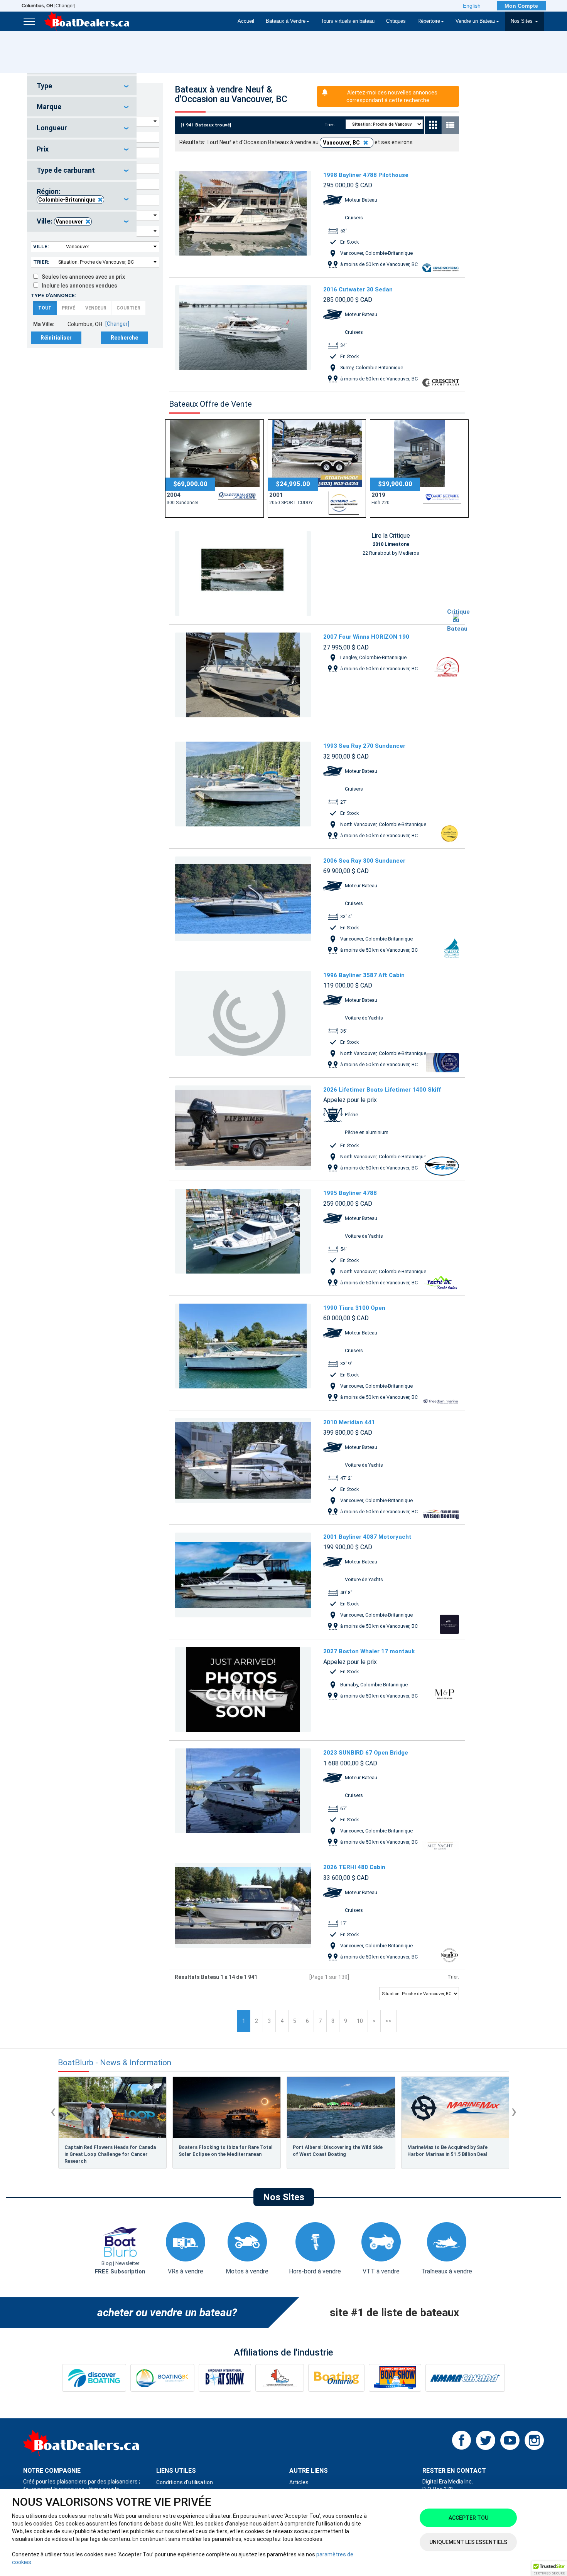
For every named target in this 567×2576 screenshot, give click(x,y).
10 (360, 2021)
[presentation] (53, 2111)
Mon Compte (521, 6)
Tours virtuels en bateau (348, 21)
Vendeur (96, 308)
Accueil (246, 21)
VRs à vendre (186, 2271)
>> (388, 2021)
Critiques (396, 21)
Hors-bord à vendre (315, 2271)
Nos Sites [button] (522, 21)
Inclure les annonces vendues (78, 286)
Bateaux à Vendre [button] (286, 21)
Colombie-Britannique (67, 200)
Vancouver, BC (342, 143)
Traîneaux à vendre (447, 2271)
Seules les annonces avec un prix (82, 277)
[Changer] (48, 6)
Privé (68, 308)
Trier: (41, 262)
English (472, 6)
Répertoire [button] (429, 21)
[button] (549, 2569)
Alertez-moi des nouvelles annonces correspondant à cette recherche (392, 96)
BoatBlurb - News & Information (115, 2063)
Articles (299, 2482)
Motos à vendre (247, 2271)
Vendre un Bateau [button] (475, 21)
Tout (45, 308)
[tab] (82, 86)
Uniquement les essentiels (468, 2542)
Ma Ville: (44, 324)
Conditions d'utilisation (185, 2482)
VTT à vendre (381, 2271)
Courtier (128, 308)
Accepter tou (468, 2518)
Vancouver (69, 222)
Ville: (41, 246)
